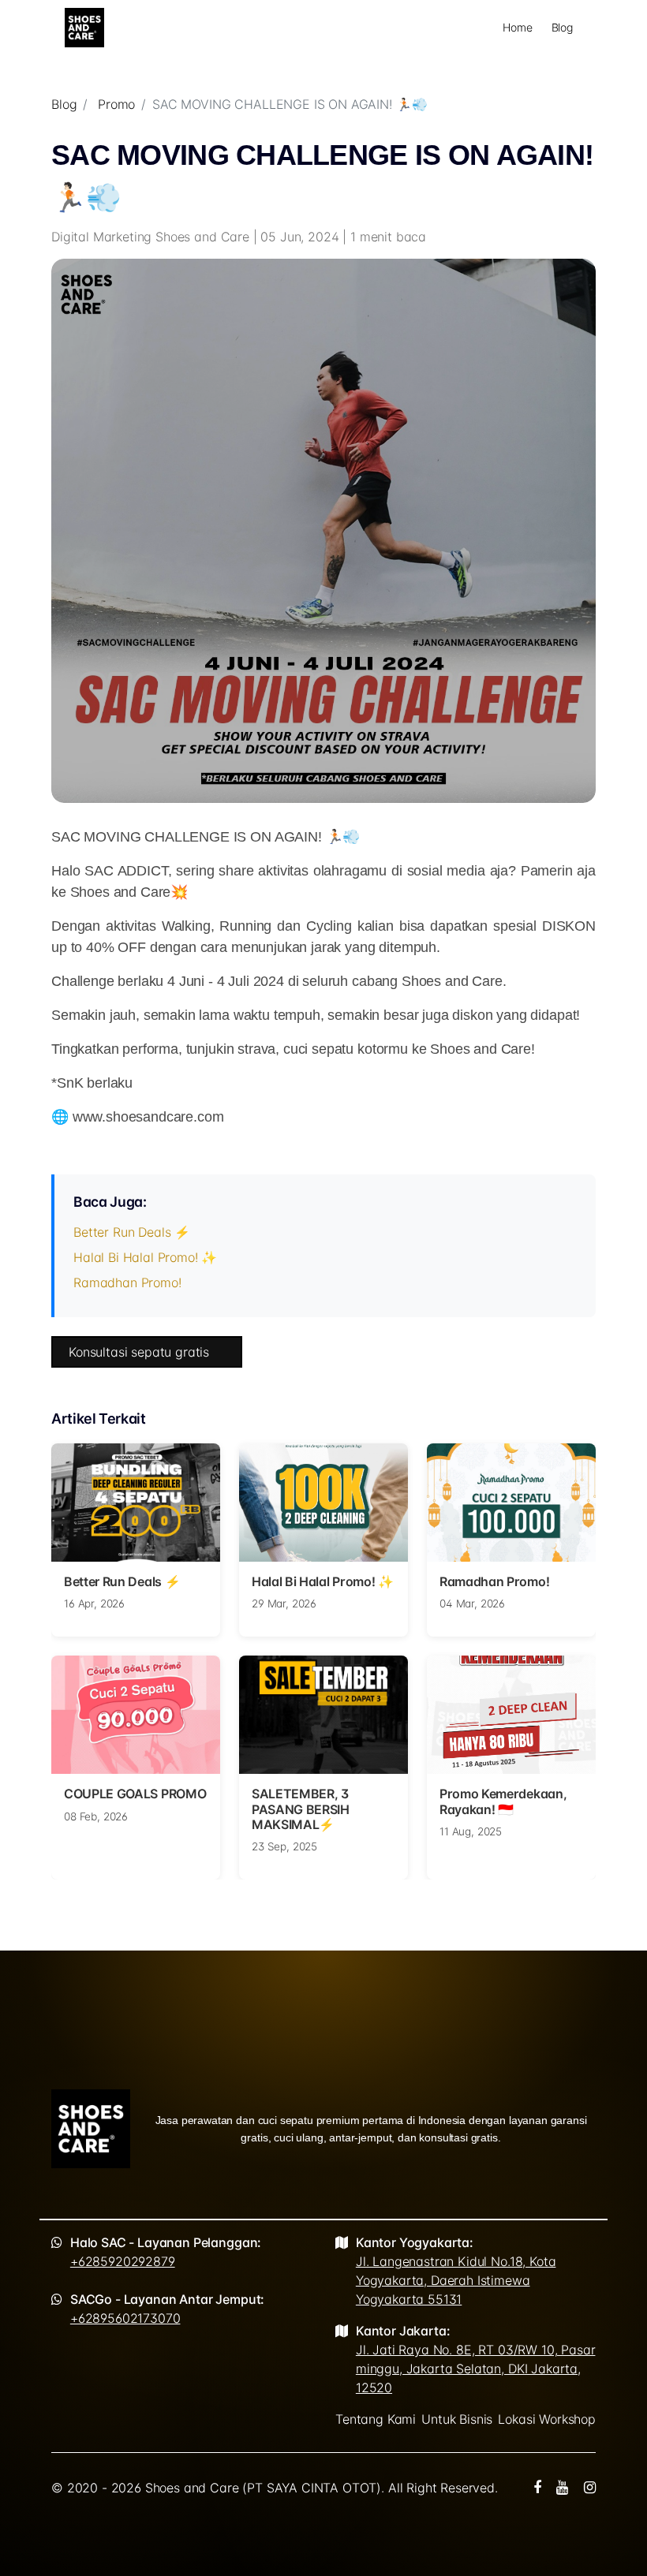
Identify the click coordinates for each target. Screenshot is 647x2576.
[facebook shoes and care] (537, 2488)
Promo (116, 104)
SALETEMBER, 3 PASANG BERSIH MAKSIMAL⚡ (301, 1809)
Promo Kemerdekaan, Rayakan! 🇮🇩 (503, 1801)
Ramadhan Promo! (127, 1282)
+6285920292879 (123, 2261)
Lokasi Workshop (547, 2419)
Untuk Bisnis (457, 2419)
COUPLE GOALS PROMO (135, 1794)
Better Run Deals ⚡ (132, 1232)
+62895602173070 (125, 2318)
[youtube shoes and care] (562, 2488)
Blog (562, 27)
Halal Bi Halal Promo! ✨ (145, 1257)
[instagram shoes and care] (590, 2488)
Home (517, 27)
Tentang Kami (376, 2419)
